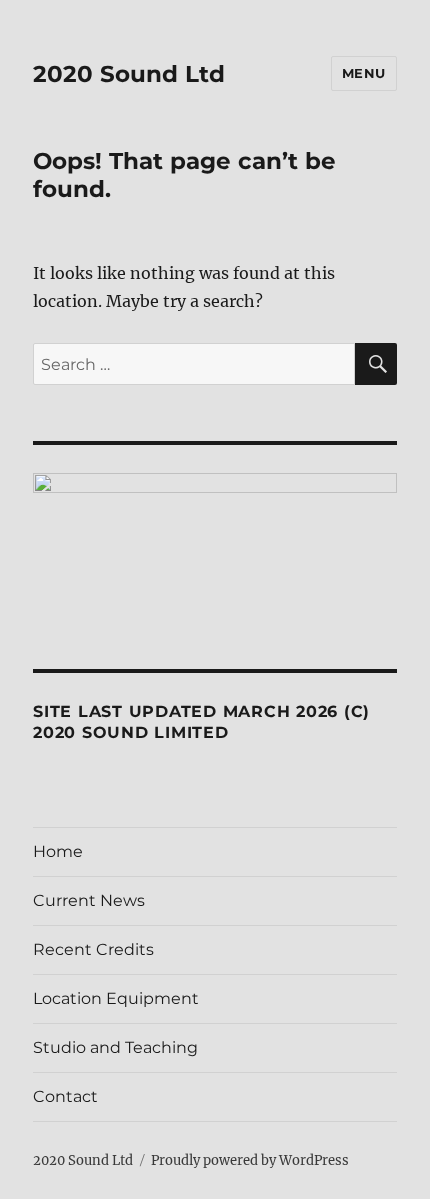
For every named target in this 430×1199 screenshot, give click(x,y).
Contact (65, 1096)
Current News (89, 900)
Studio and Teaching (115, 1047)
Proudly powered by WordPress (250, 1160)
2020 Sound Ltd (129, 74)
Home (58, 851)
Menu (364, 73)
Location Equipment (116, 998)
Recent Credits (93, 949)
